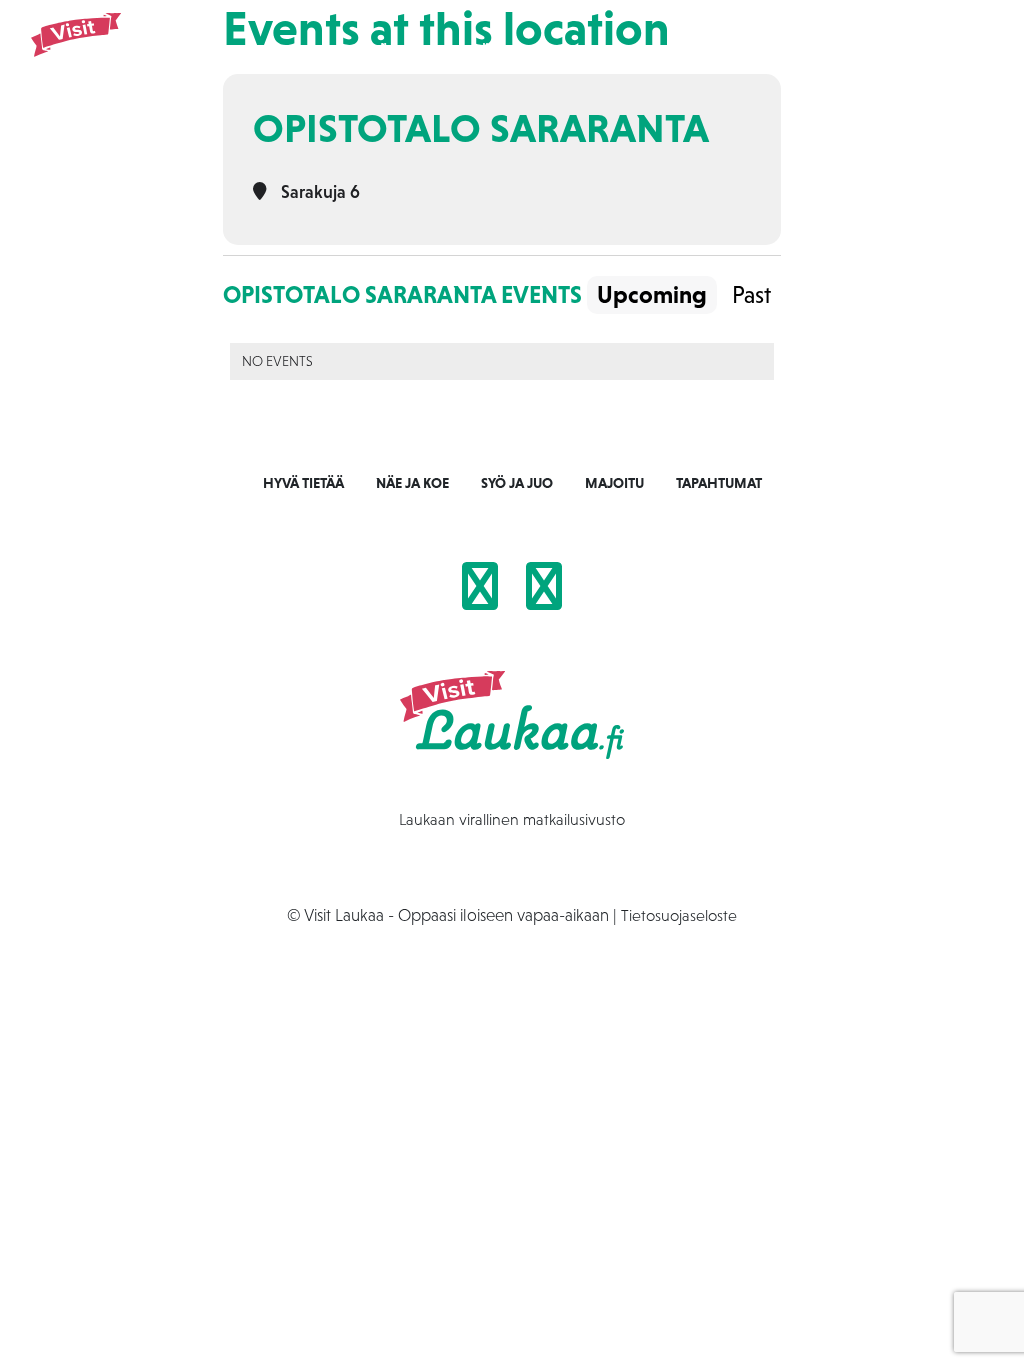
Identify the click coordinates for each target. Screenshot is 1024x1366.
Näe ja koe (405, 51)
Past (751, 294)
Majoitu (591, 51)
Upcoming (652, 294)
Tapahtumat (688, 51)
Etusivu (319, 51)
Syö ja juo (502, 51)
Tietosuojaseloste (679, 915)
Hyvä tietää (303, 483)
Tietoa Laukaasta (815, 51)
